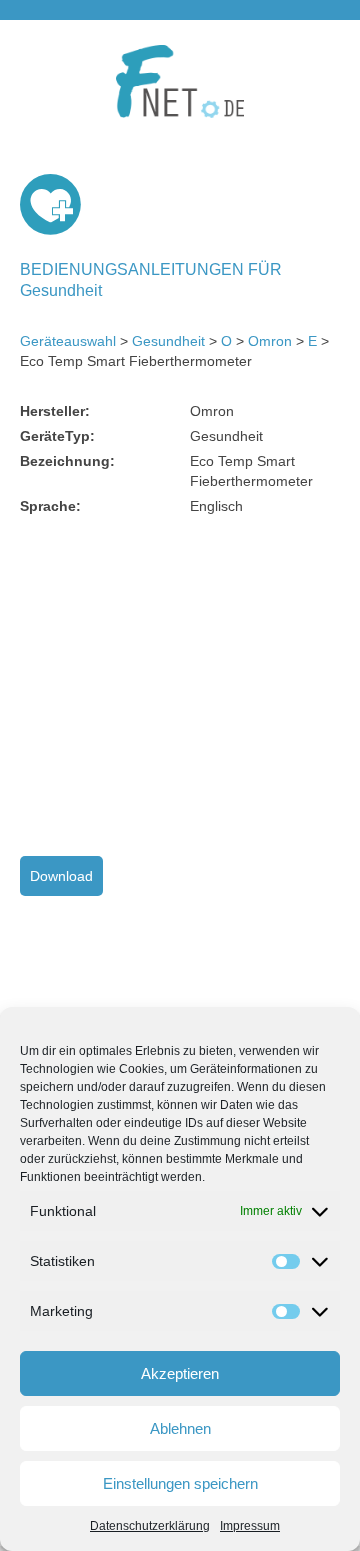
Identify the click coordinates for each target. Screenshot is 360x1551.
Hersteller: (55, 411)
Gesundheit (168, 341)
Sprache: (50, 506)
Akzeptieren (180, 1373)
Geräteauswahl (68, 341)
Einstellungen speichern (180, 1483)
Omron (270, 341)
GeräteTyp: (57, 436)
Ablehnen (180, 1428)
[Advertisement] (188, 686)
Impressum (250, 1526)
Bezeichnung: (67, 461)
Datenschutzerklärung (150, 1526)
